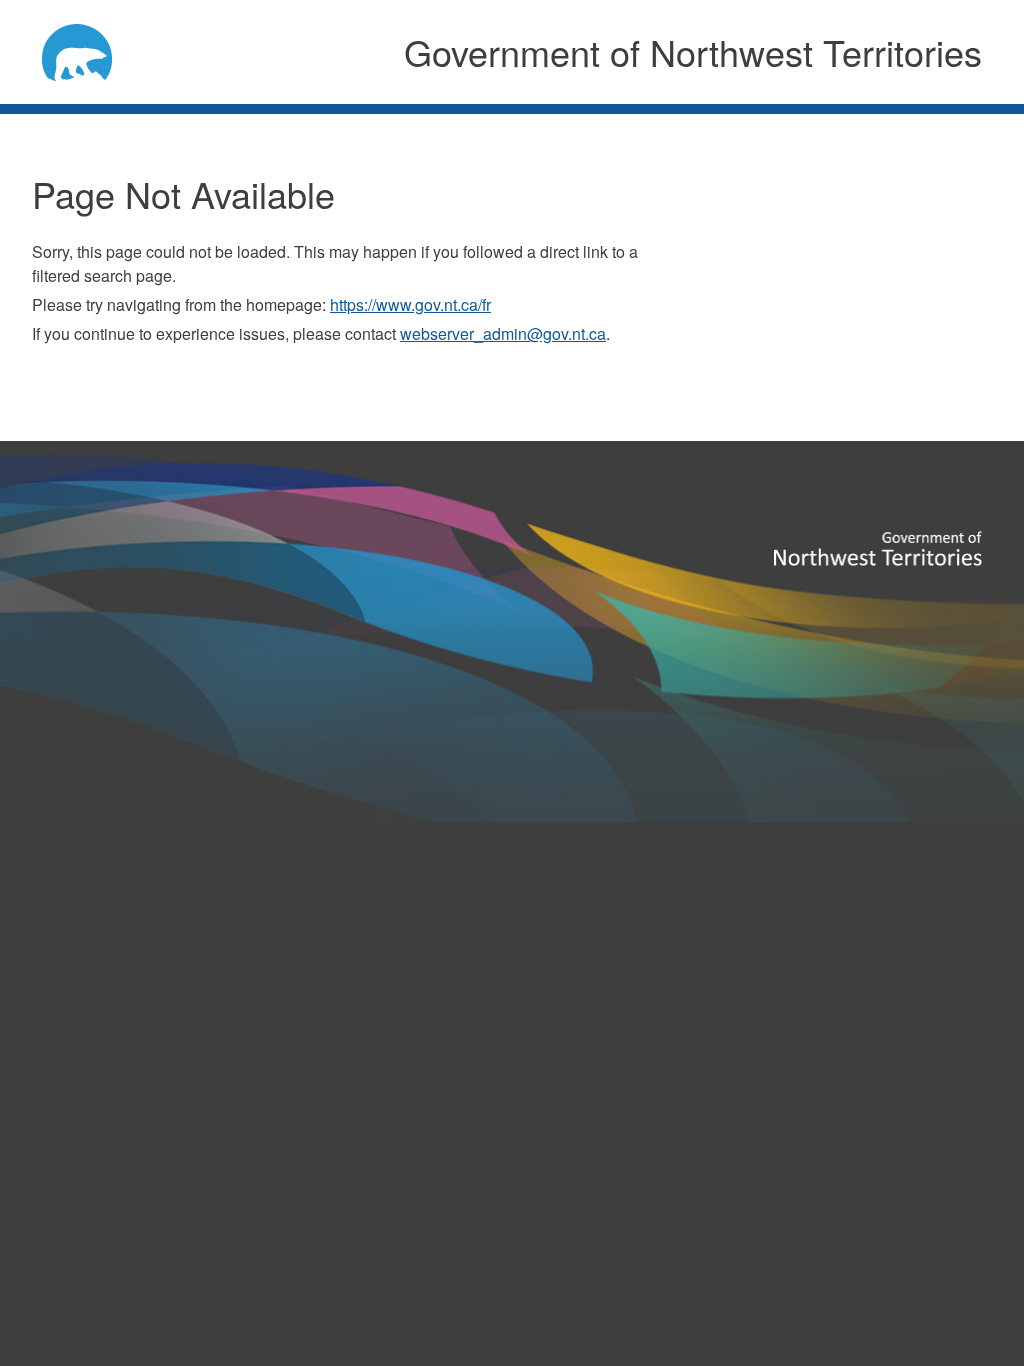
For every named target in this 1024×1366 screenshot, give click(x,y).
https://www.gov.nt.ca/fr (410, 304)
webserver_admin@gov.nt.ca (503, 333)
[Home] (93, 49)
